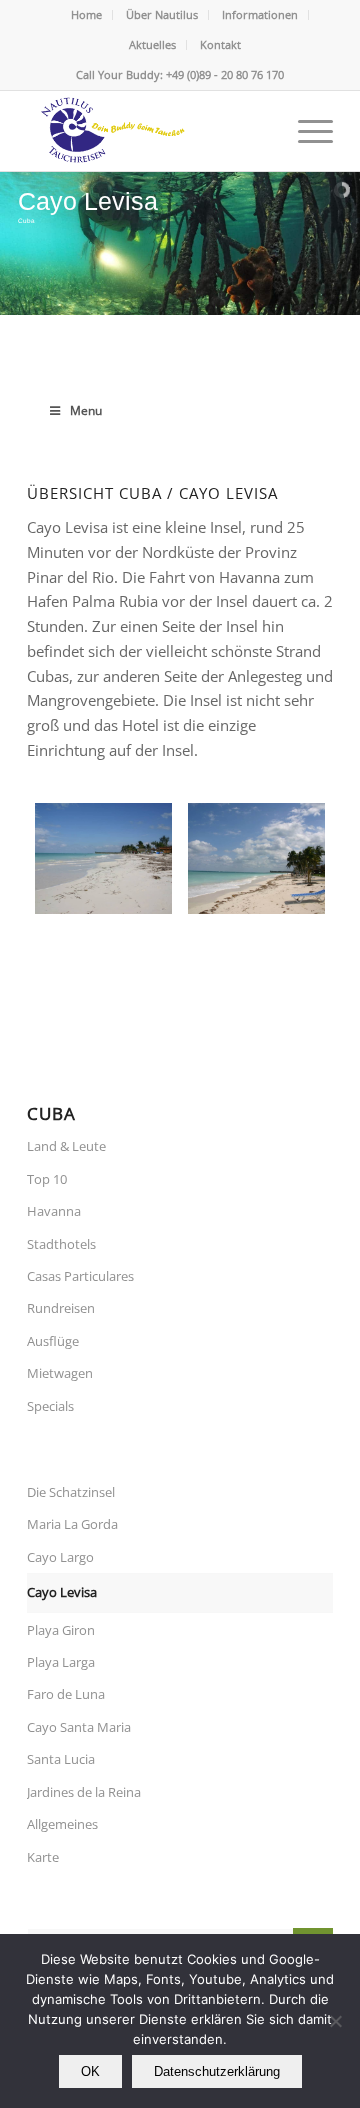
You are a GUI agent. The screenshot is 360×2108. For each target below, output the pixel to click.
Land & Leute (66, 1146)
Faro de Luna (66, 1694)
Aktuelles (152, 44)
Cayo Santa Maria (79, 1727)
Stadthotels (61, 1244)
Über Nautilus (162, 14)
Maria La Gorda (72, 1524)
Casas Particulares (80, 1276)
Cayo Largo (60, 1557)
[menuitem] (87, 15)
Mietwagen (60, 1373)
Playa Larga (61, 1662)
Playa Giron (61, 1630)
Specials (50, 1406)
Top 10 (47, 1179)
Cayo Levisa (62, 1592)
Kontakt (220, 44)
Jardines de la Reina (84, 1792)
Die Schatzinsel (71, 1492)
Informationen (260, 14)
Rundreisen (61, 1308)
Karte (43, 1857)
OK (90, 2071)
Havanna (54, 1211)
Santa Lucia (61, 1759)
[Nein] (335, 2021)
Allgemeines (62, 1824)
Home (86, 14)
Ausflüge (53, 1341)
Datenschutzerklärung (217, 2071)
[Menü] (305, 131)
